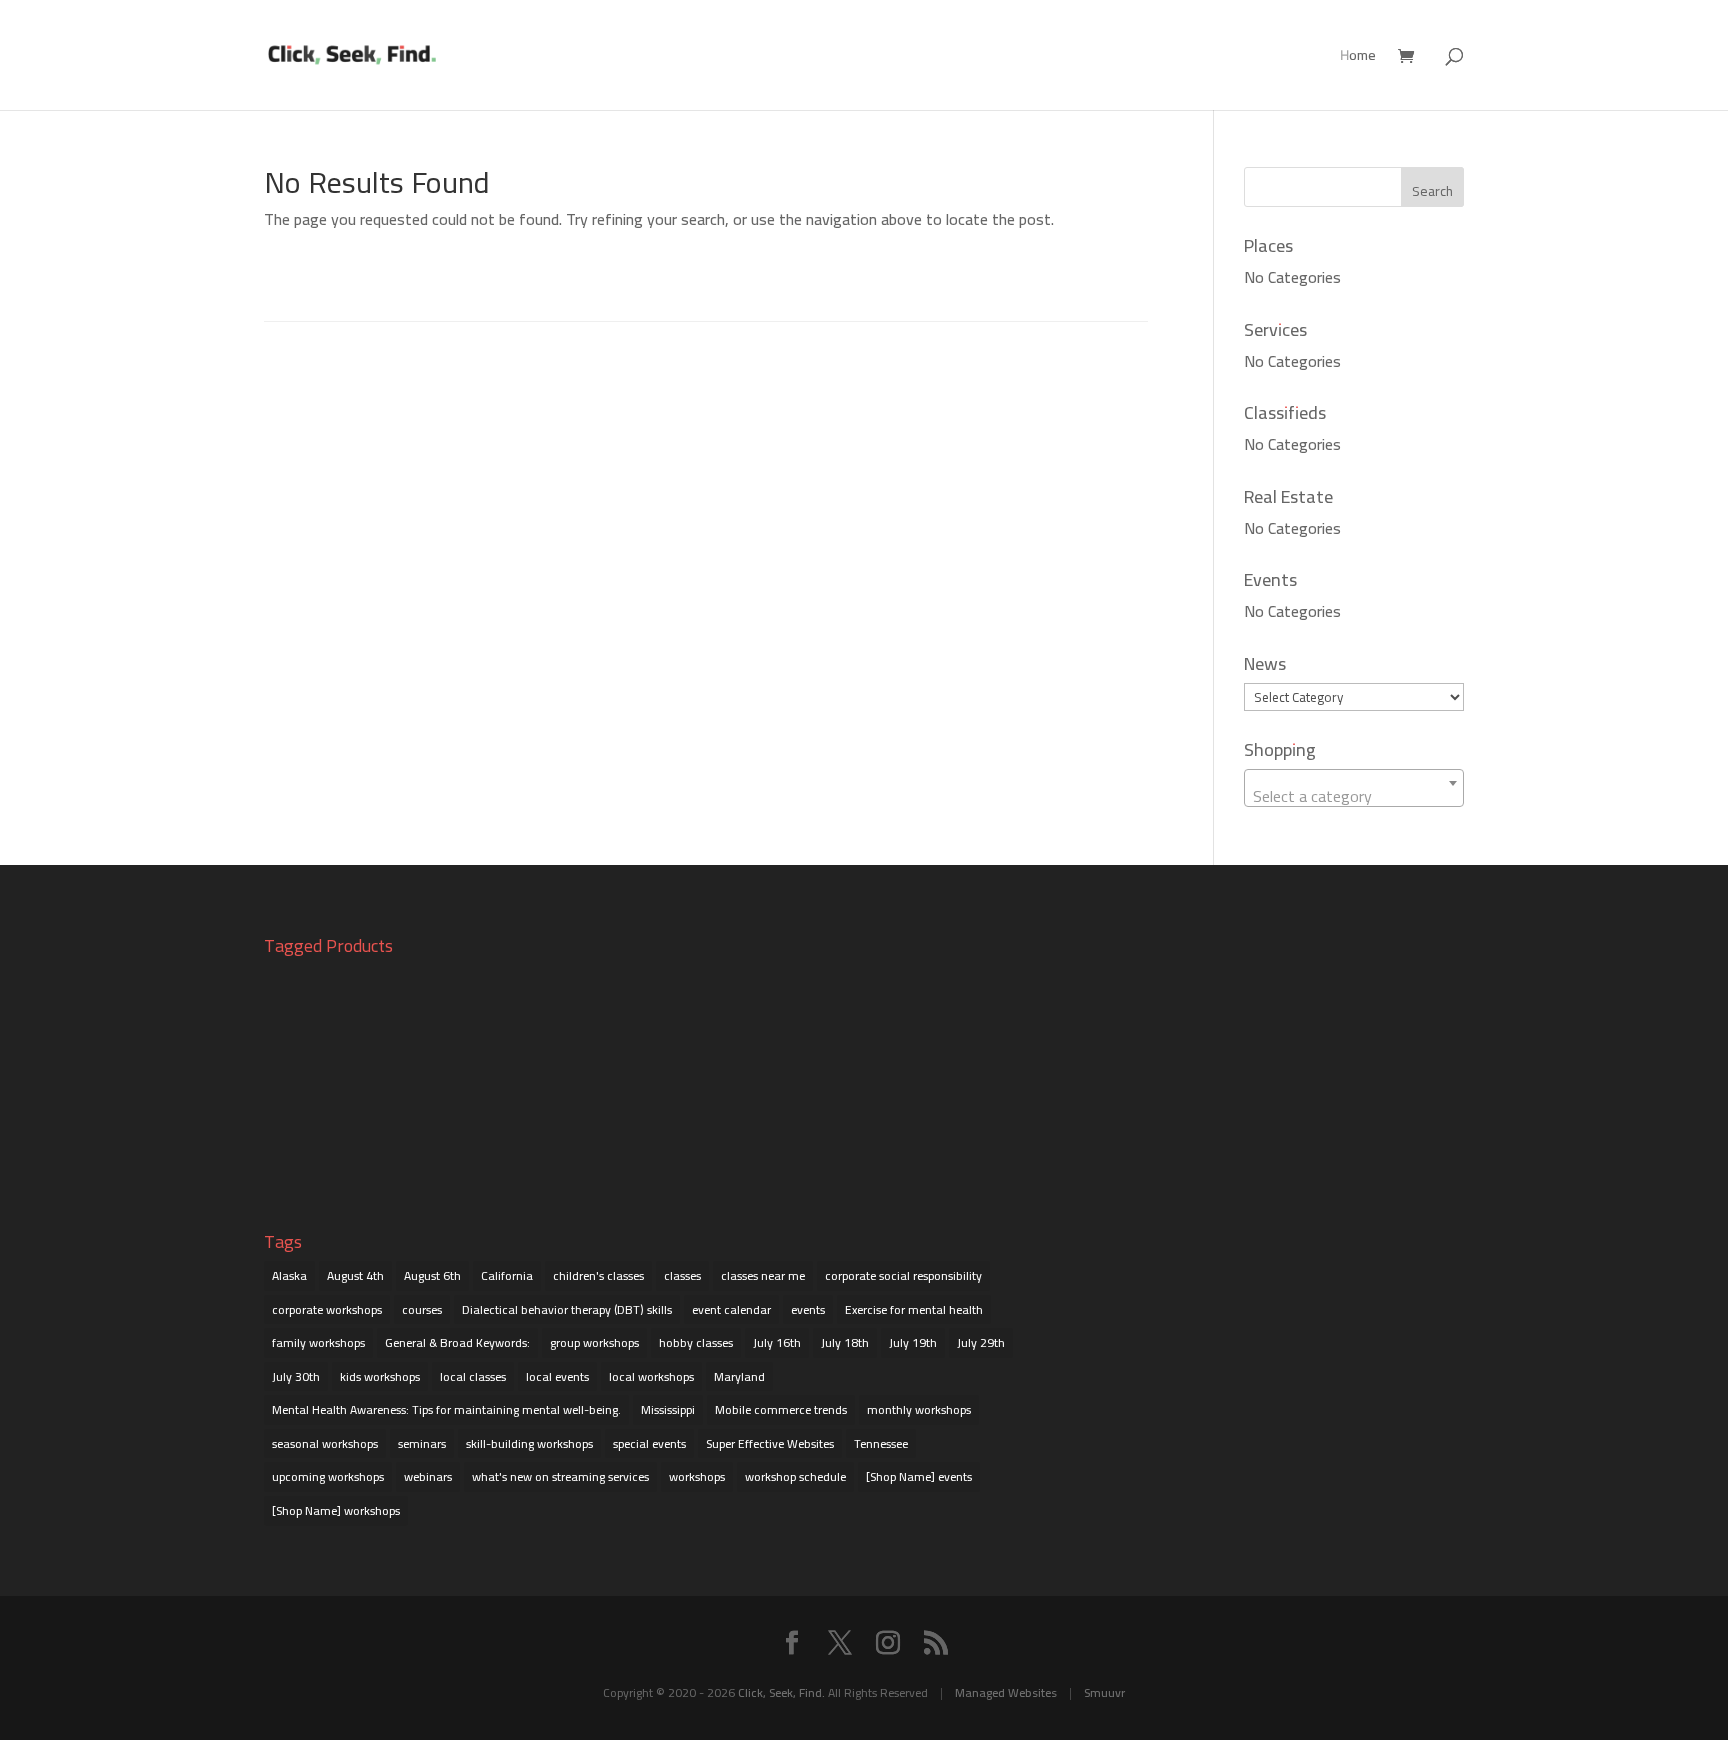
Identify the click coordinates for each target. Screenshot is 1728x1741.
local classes (473, 1376)
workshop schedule (795, 1476)
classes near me (763, 1275)
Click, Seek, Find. (781, 1692)
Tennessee (881, 1443)
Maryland (739, 1376)
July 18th (845, 1342)
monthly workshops (919, 1409)
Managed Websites (1006, 1692)
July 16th (777, 1342)
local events (557, 1376)
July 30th (296, 1376)
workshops (697, 1476)
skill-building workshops (529, 1443)
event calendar (731, 1309)
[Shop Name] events (919, 1476)
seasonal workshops (325, 1443)
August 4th (355, 1275)
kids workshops (380, 1376)
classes (682, 1275)
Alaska (289, 1275)
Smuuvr (1104, 1692)
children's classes (598, 1275)
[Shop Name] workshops (336, 1510)
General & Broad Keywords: (457, 1342)
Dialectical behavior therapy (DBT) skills (567, 1309)
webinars (428, 1476)
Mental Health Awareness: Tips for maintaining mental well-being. (446, 1409)
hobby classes (696, 1342)
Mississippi (668, 1409)
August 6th (432, 1275)
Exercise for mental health (914, 1309)
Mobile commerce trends (781, 1409)
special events (649, 1443)
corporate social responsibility (903, 1275)
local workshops (651, 1376)
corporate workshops (327, 1309)
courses (422, 1309)
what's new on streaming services (560, 1476)
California (507, 1275)
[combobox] (1354, 788)
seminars (422, 1443)
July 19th (913, 1342)
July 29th (981, 1342)
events (808, 1309)
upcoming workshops (328, 1476)
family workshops (318, 1342)
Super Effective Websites (770, 1443)
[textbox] (1354, 796)
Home (1358, 58)
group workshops (594, 1342)
